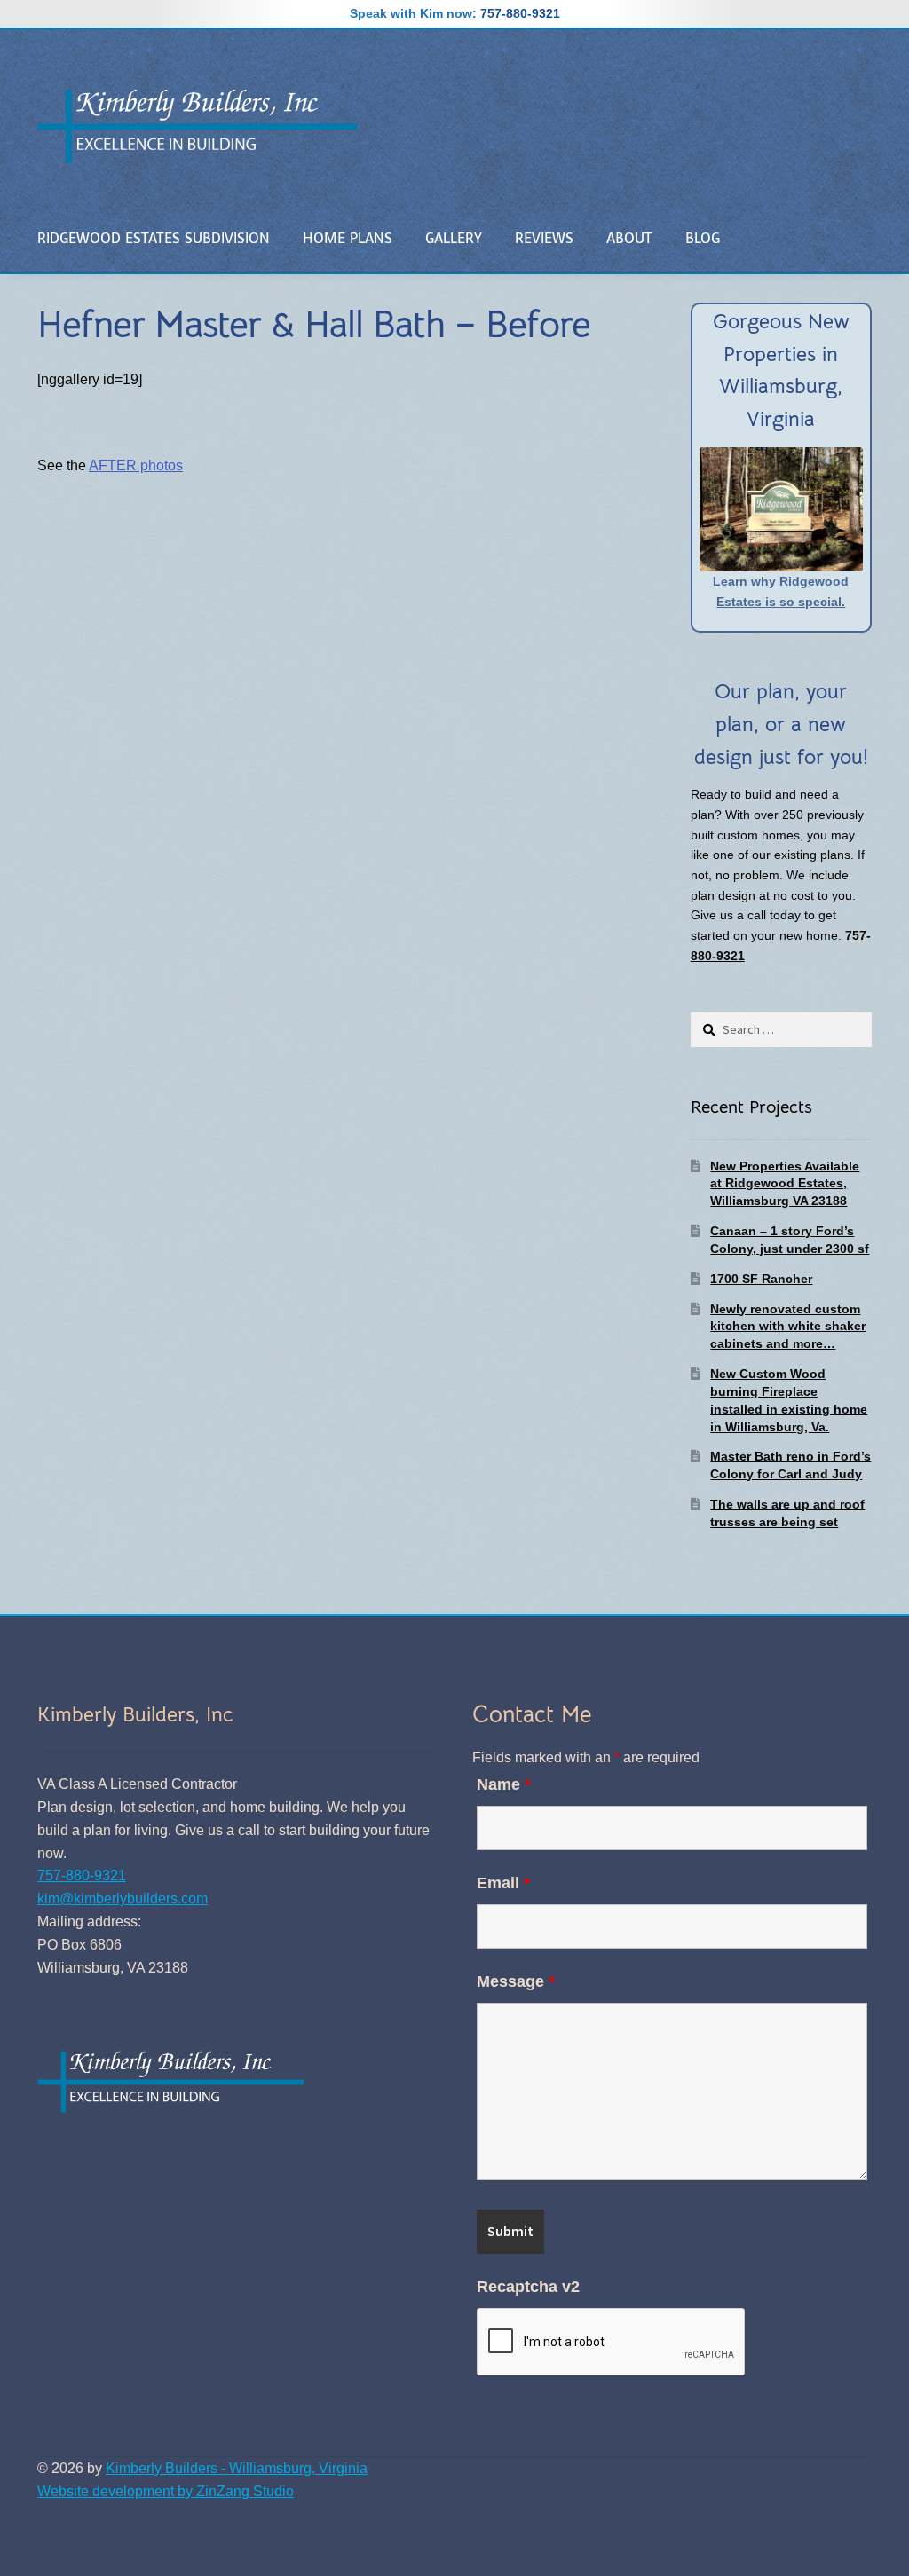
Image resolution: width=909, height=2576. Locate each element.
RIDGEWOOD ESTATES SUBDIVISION (154, 238)
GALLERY (454, 238)
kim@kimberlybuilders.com (123, 1899)
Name (504, 1784)
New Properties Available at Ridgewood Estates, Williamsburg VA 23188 (785, 1184)
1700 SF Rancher (761, 1279)
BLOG (703, 238)
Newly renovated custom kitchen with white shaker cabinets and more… (788, 1327)
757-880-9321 (520, 13)
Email (503, 1883)
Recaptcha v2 (528, 2287)
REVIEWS (544, 238)
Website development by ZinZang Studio (166, 2491)
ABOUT (629, 238)
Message (516, 1981)
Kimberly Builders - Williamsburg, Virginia (237, 2468)
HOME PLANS (348, 238)
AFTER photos (136, 465)
